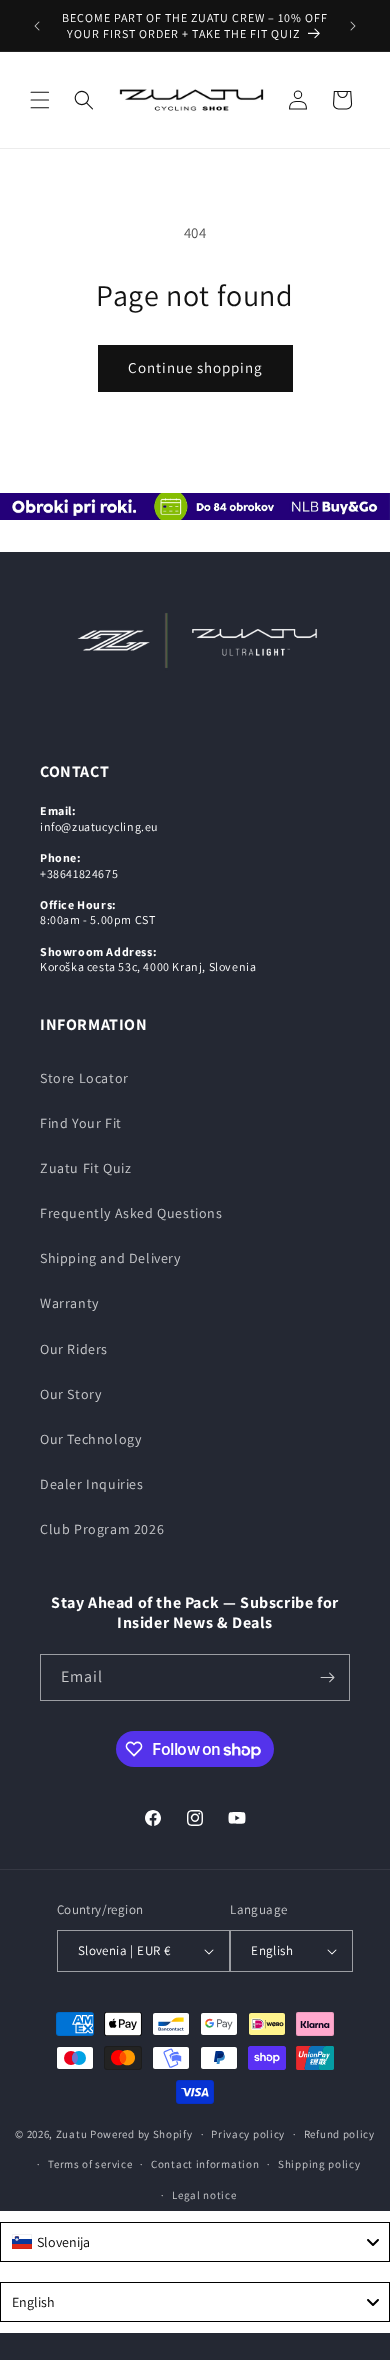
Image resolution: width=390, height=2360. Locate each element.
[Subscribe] (327, 1677)
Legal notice (204, 2195)
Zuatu (72, 2134)
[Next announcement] (353, 26)
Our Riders (74, 1349)
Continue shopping (195, 367)
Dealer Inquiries (92, 1484)
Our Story (70, 1394)
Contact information (205, 2164)
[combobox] (195, 2242)
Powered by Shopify (141, 2134)
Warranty (69, 1303)
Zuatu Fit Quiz (85, 1168)
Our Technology (90, 1439)
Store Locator (84, 1078)
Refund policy (339, 2134)
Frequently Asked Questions (131, 1213)
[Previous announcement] (37, 26)
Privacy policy (248, 2134)
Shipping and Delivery (110, 1258)
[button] (40, 100)
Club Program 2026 (102, 1529)
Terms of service (90, 2164)
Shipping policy (319, 2164)
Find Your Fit (81, 1123)
